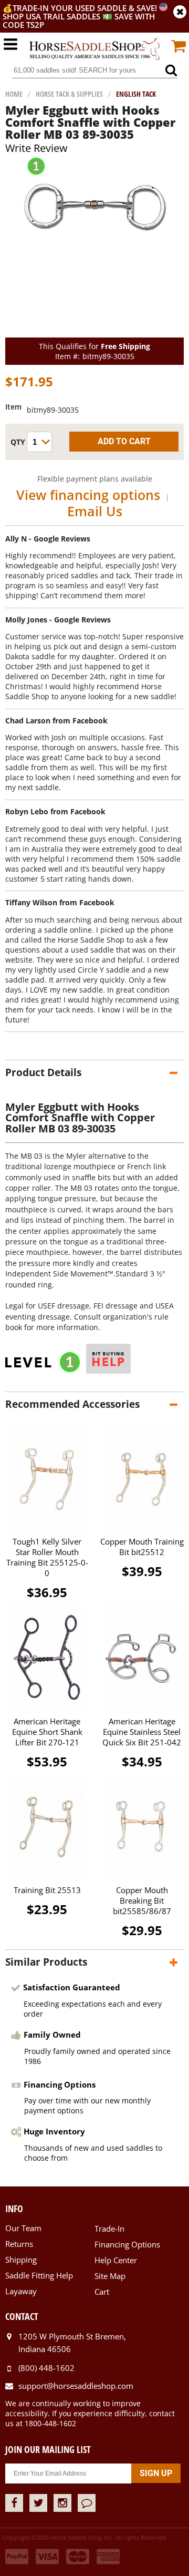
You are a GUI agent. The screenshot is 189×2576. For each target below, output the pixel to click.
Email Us (95, 511)
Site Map (110, 2276)
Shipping (21, 2260)
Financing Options (127, 2244)
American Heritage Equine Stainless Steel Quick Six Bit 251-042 (142, 1732)
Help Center (116, 2260)
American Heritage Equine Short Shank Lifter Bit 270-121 (47, 1732)
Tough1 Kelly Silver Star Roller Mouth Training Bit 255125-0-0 (47, 1557)
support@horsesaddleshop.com (76, 2386)
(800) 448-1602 (46, 2368)
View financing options (88, 495)
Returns (19, 2244)
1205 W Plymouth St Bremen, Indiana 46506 (72, 2343)
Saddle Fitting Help (39, 2275)
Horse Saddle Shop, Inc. (94, 49)
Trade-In (109, 2229)
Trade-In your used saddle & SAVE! (86, 8)
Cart (102, 2292)
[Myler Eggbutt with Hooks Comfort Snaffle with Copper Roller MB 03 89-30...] (95, 259)
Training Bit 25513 (47, 1890)
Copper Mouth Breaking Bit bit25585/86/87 (142, 1900)
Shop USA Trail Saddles (51, 16)
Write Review (36, 148)
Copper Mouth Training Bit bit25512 (142, 1547)
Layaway (21, 2291)
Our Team (23, 2228)
